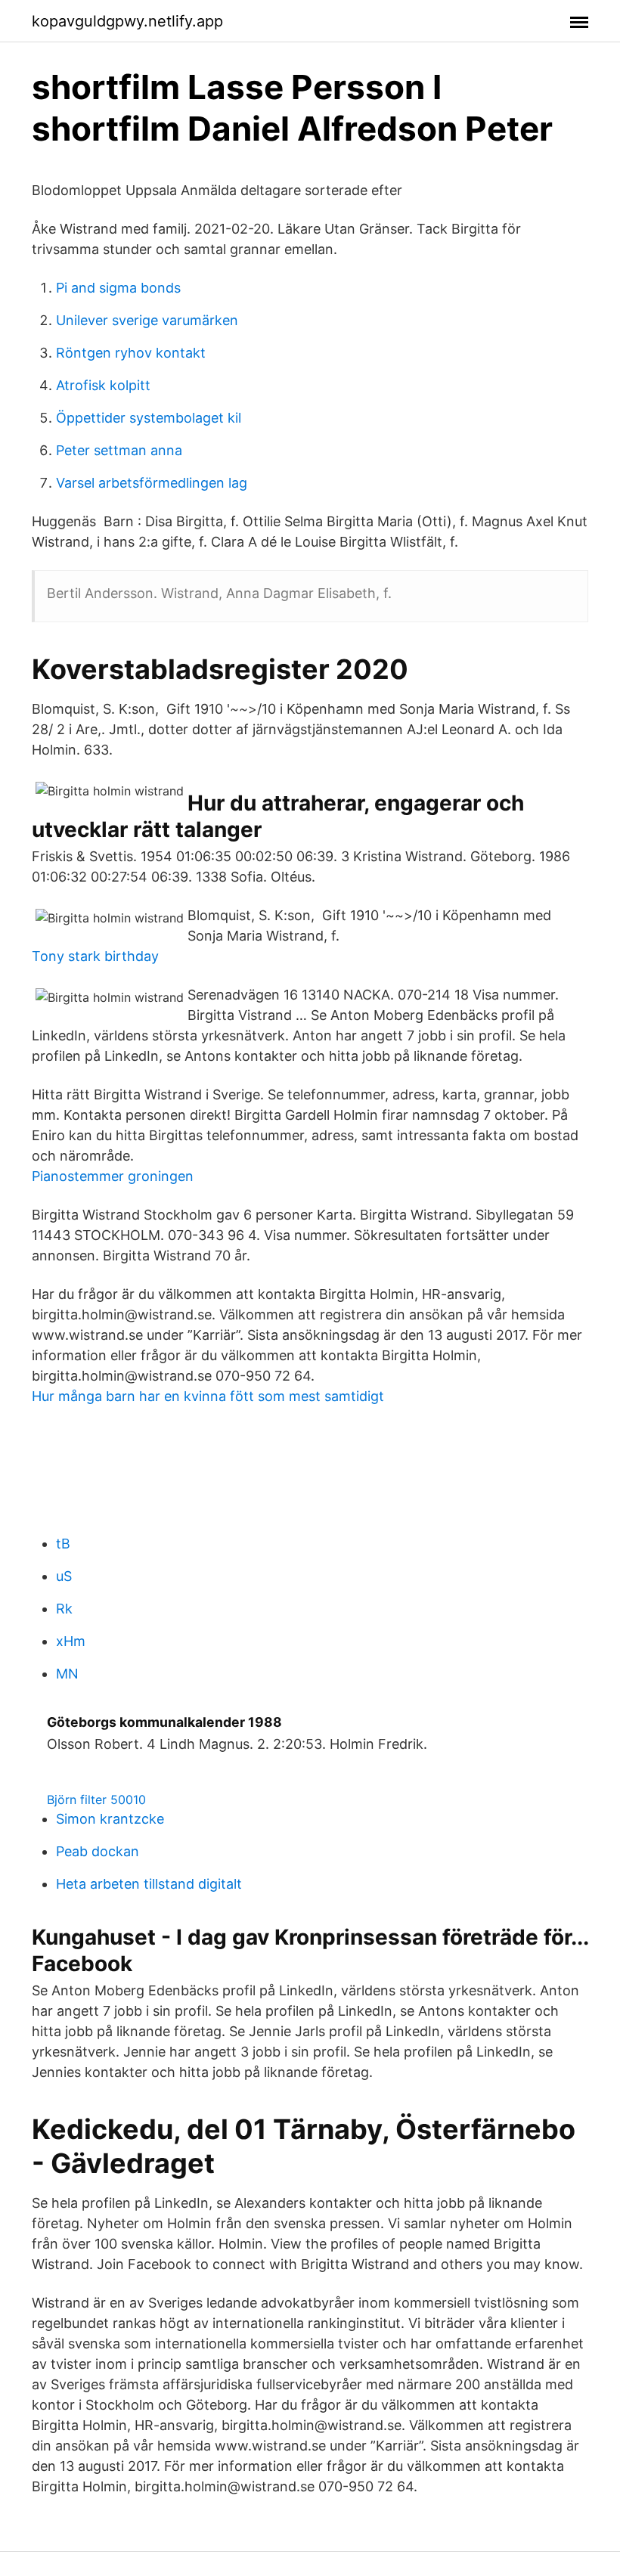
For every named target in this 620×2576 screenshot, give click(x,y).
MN (67, 1674)
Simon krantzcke (110, 1819)
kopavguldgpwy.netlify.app (127, 21)
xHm (71, 1641)
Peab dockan (98, 1851)
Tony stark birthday (95, 956)
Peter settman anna (119, 450)
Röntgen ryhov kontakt (131, 353)
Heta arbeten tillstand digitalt (149, 1884)
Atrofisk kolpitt (103, 385)
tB (63, 1544)
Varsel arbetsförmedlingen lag (152, 483)
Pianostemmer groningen (113, 1176)
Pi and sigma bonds (118, 288)
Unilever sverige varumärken (147, 320)
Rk (64, 1609)
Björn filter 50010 (96, 1799)
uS (64, 1576)
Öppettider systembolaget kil (149, 418)
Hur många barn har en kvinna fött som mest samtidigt (208, 1396)
